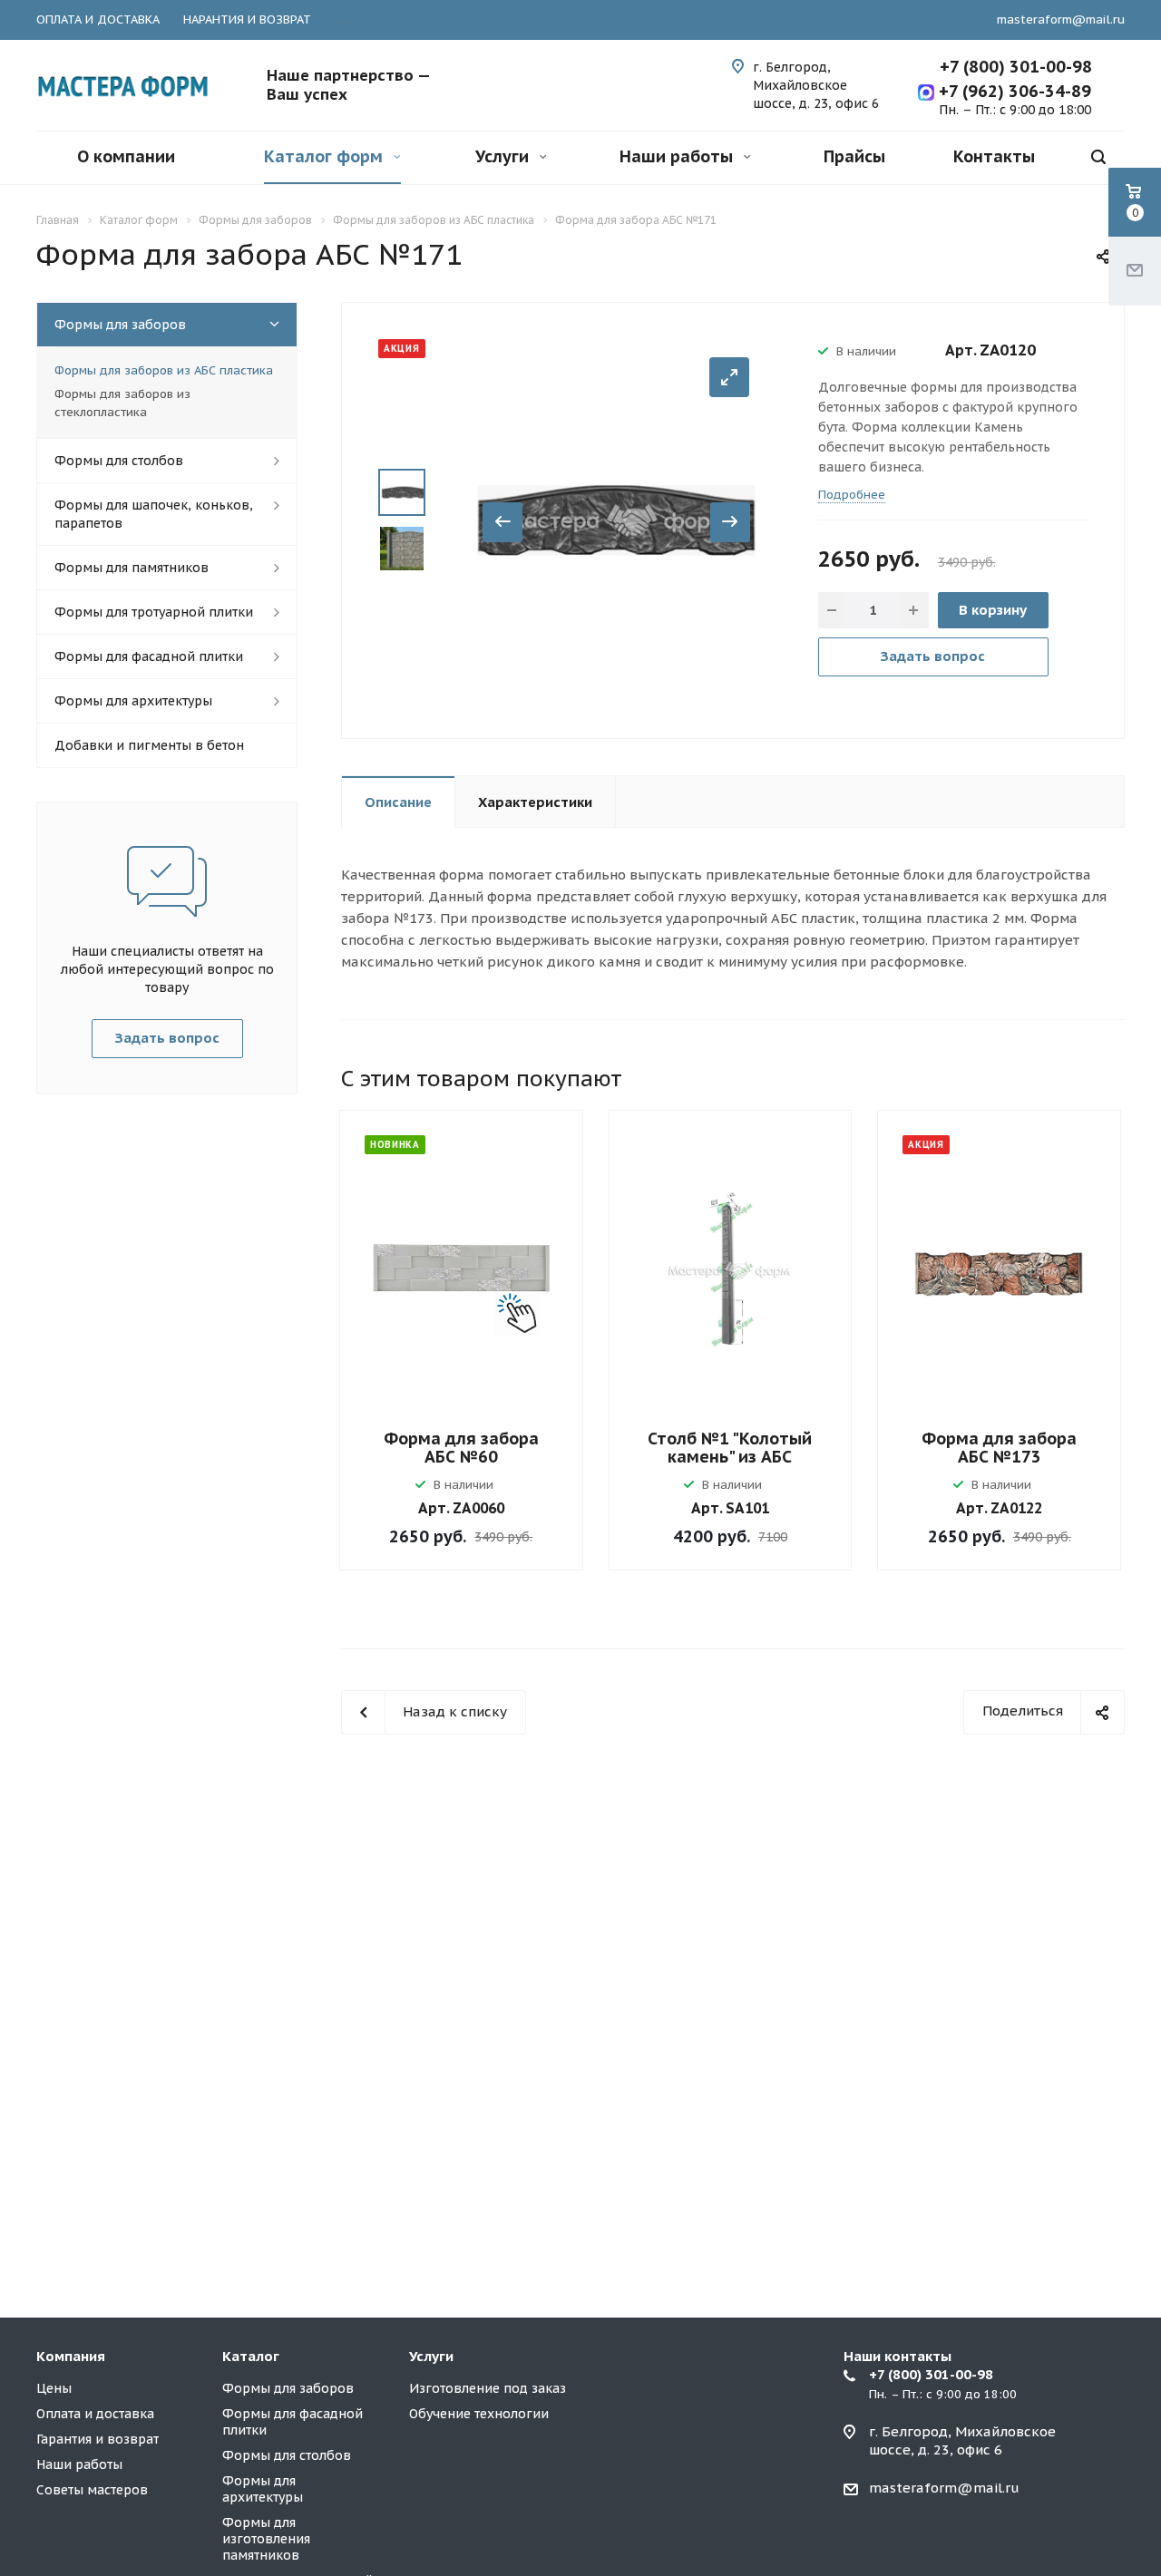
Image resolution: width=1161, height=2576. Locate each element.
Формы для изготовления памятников (266, 2539)
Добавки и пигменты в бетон (149, 745)
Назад (502, 522)
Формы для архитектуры (133, 701)
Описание (398, 802)
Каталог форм (326, 156)
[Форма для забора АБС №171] (616, 519)
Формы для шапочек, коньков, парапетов (154, 514)
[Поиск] (1098, 157)
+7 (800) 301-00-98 (1016, 67)
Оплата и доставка (95, 2414)
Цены (54, 2388)
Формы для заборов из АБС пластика (164, 370)
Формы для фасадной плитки (149, 656)
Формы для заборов (120, 325)
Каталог (251, 2356)
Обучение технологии (479, 2414)
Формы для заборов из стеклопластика (122, 403)
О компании (126, 156)
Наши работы (678, 156)
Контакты (994, 156)
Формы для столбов (119, 461)
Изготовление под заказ (488, 2388)
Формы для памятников (132, 568)
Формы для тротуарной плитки (154, 612)
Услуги (504, 156)
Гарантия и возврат (98, 2439)
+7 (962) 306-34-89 (1013, 91)
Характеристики (535, 802)
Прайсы (854, 156)
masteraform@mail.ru (1061, 19)
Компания (71, 2356)
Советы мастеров (92, 2490)
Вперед (730, 522)
